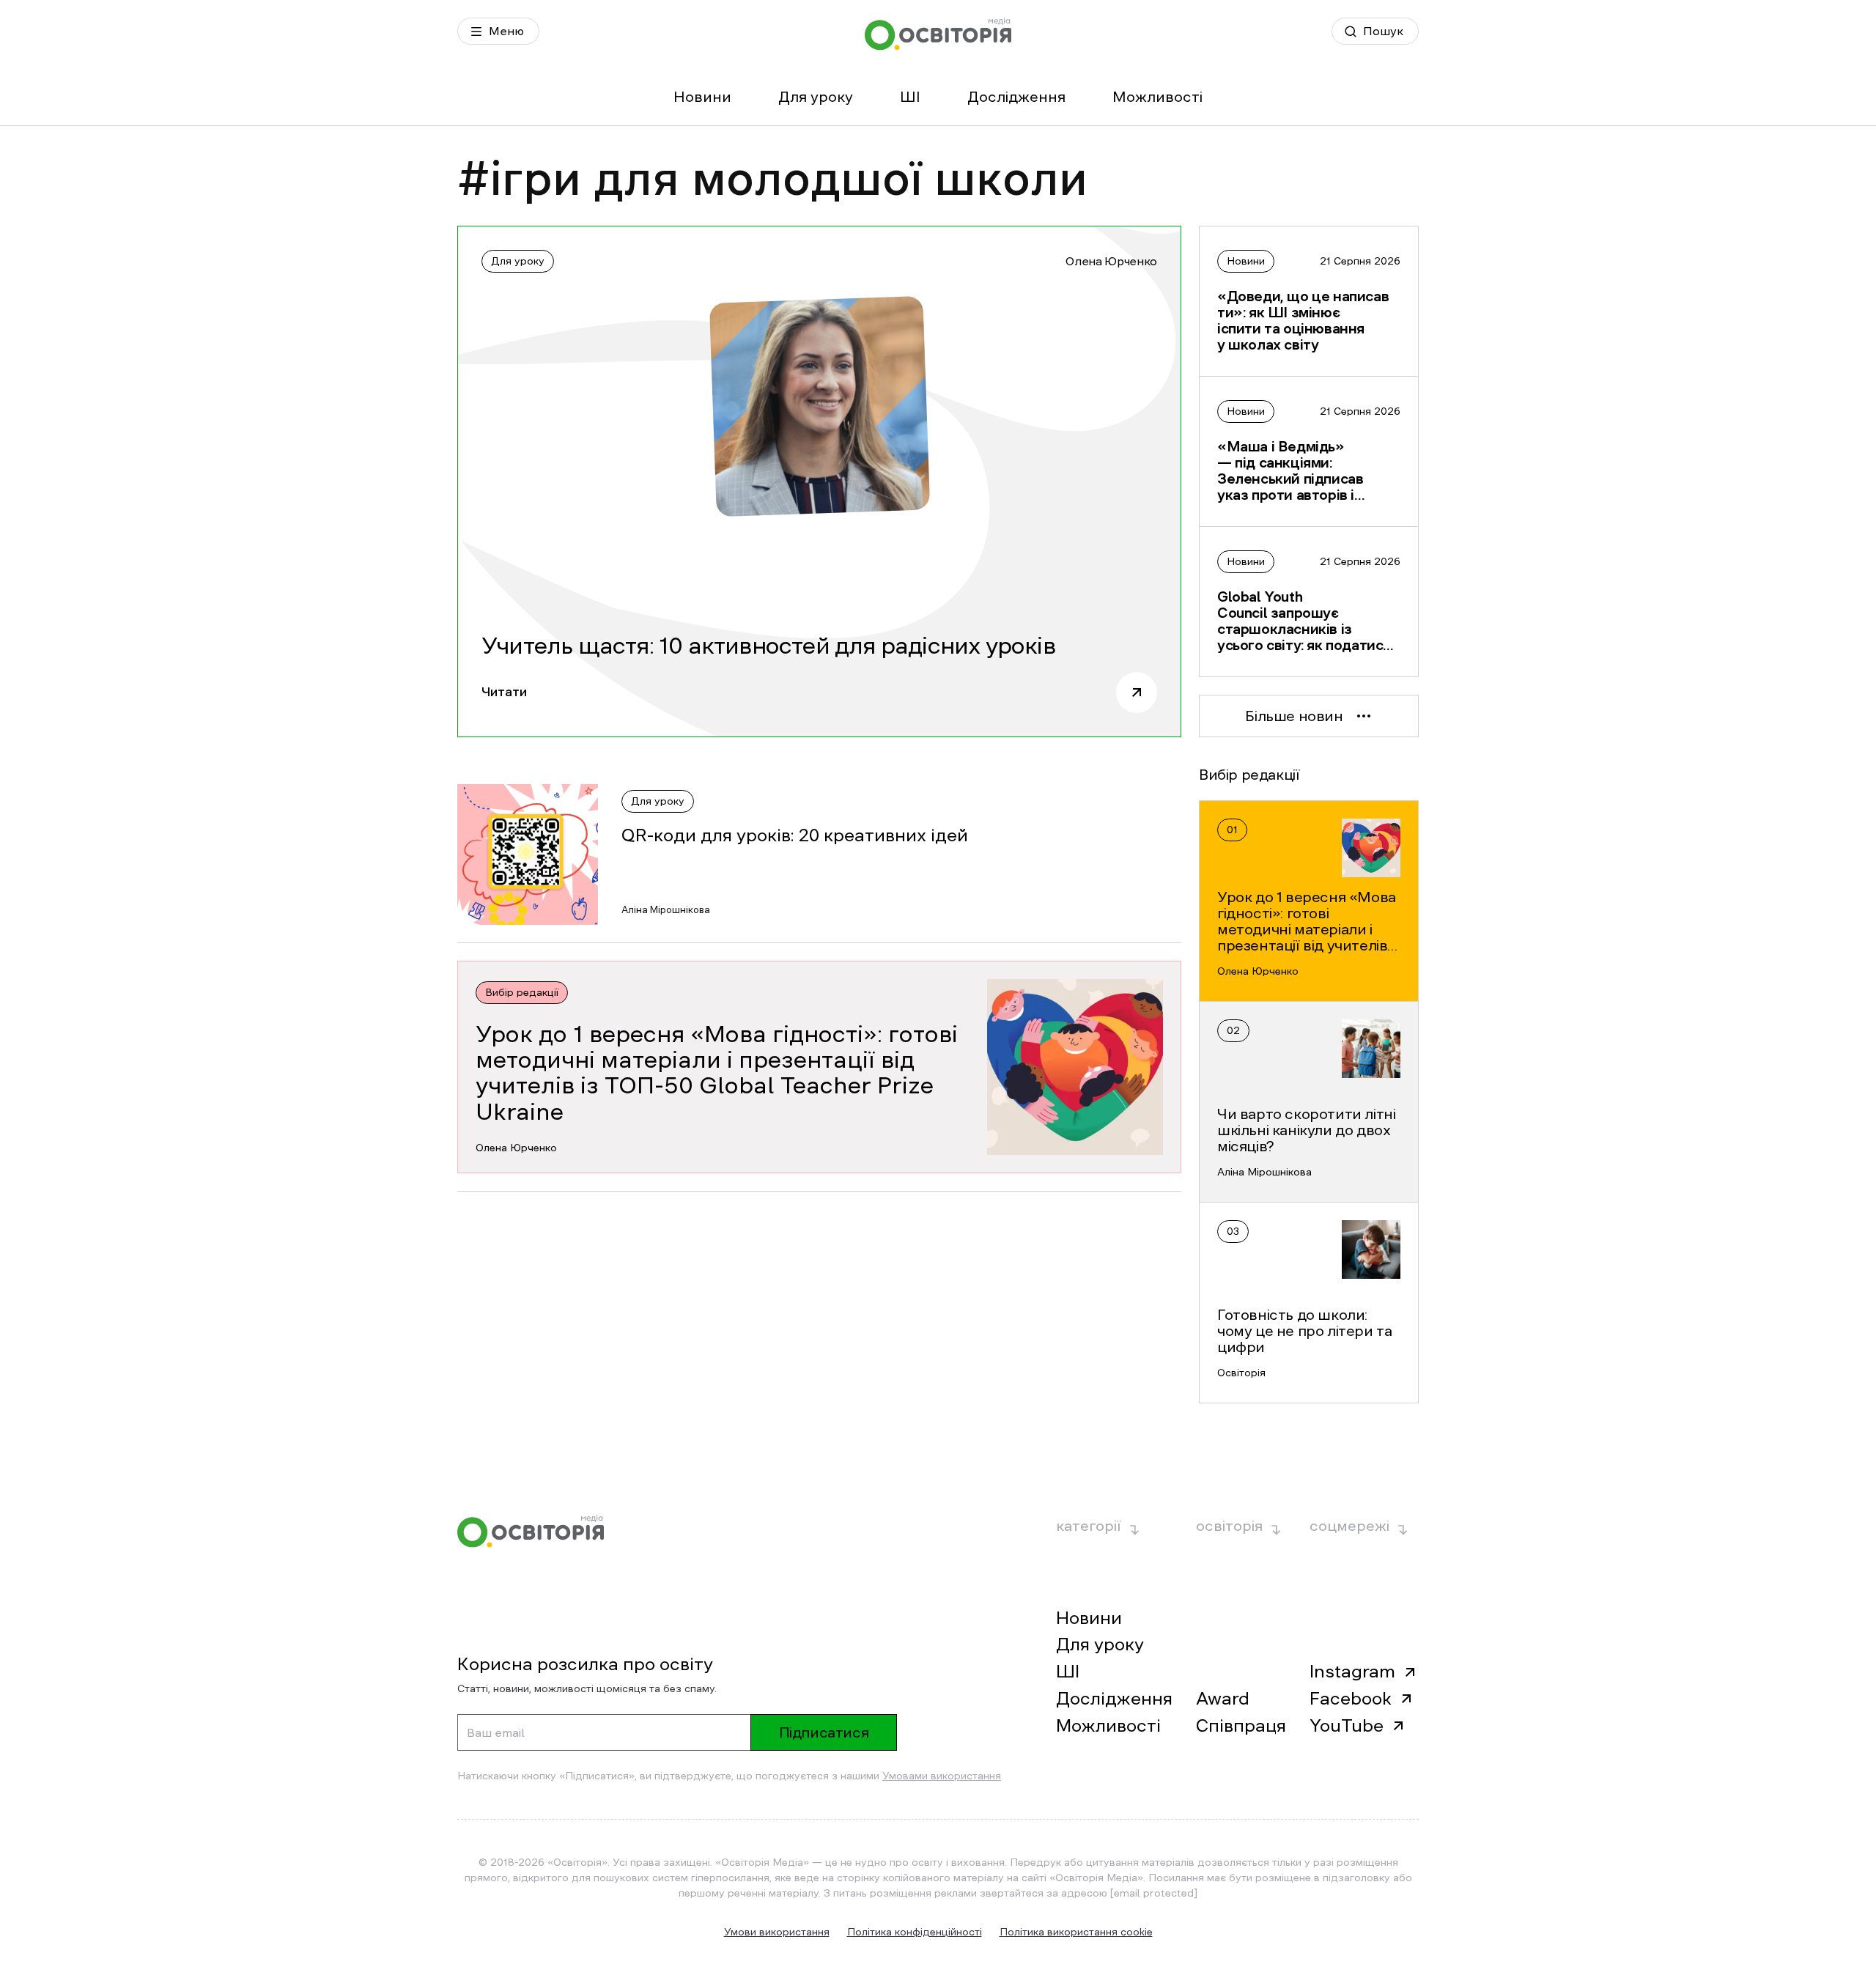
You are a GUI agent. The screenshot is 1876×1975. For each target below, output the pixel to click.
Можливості (1157, 97)
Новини (702, 97)
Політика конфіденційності (915, 1932)
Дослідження (1016, 97)
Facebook (1351, 1699)
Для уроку (816, 97)
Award (1223, 1699)
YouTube (1347, 1726)
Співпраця (1241, 1726)
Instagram (1352, 1672)
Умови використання (777, 1932)
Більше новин (1294, 716)
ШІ (910, 97)
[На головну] (938, 34)
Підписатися (824, 1732)
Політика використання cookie (1076, 1932)
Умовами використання (942, 1776)
